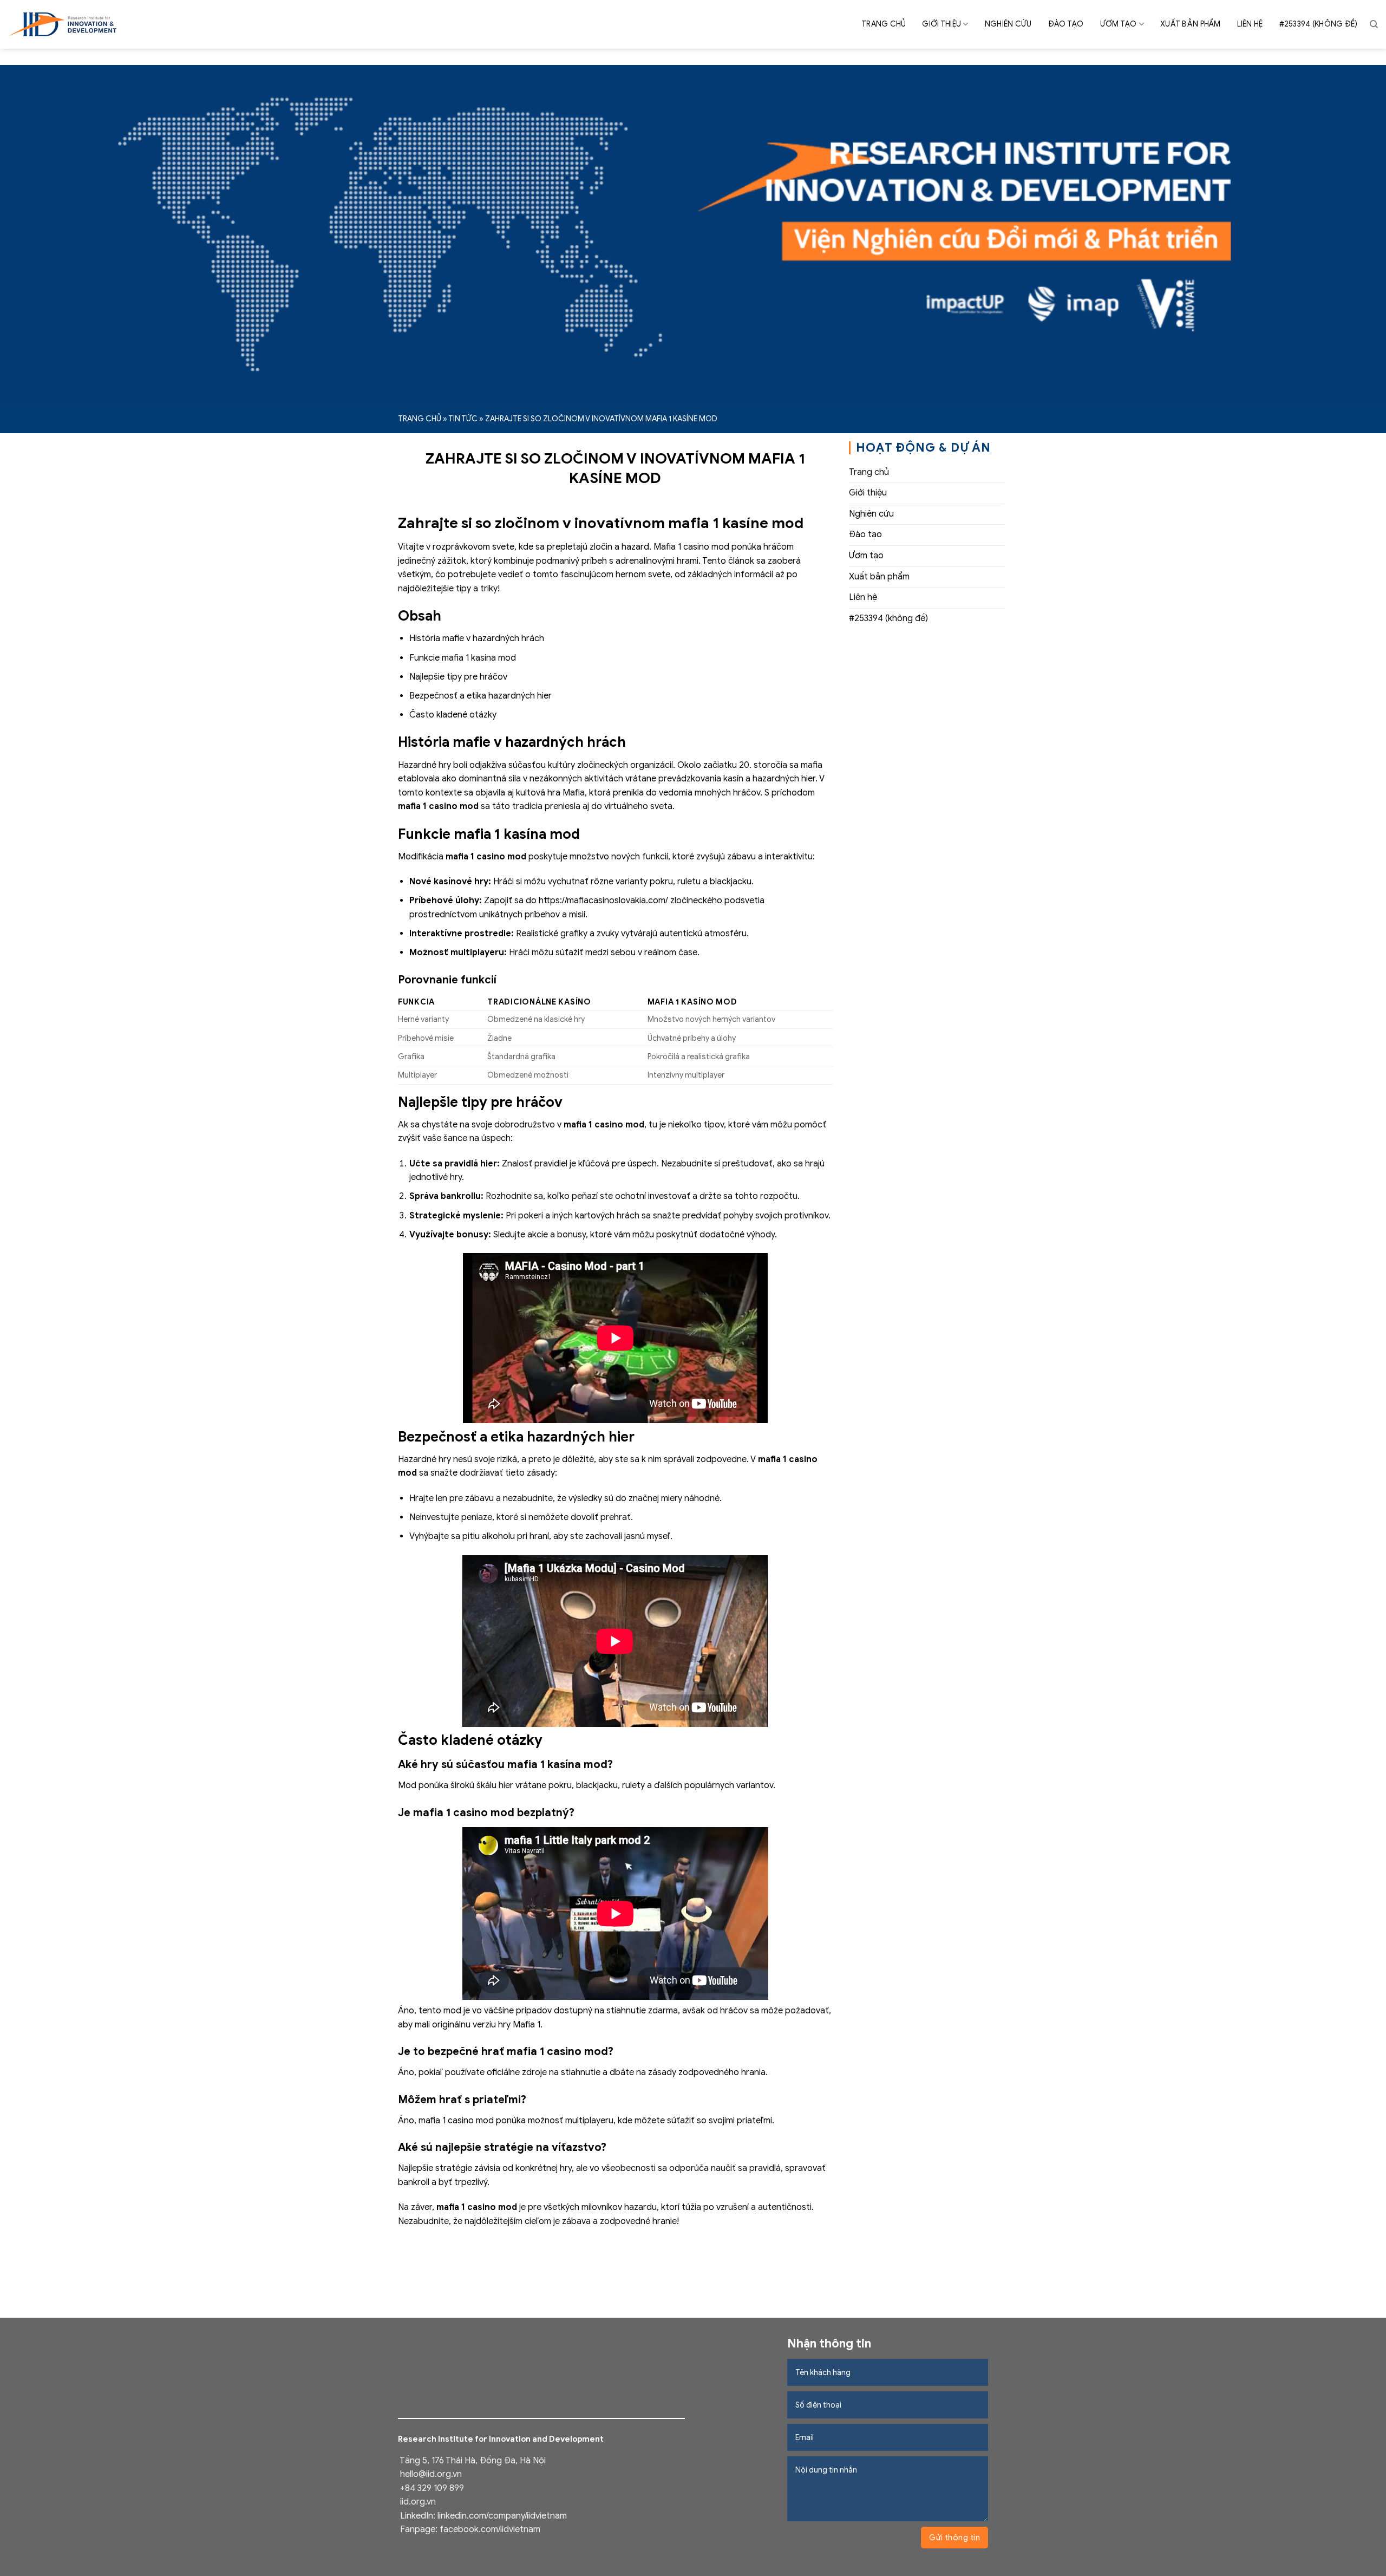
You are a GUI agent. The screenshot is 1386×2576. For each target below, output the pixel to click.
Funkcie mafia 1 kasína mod (463, 658)
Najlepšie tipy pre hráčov (458, 677)
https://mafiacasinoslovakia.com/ (603, 901)
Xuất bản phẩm (1191, 24)
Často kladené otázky (453, 715)
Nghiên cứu (1008, 24)
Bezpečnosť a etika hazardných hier (480, 696)
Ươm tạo (1119, 24)
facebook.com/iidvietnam (490, 2529)
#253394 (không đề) (1319, 24)
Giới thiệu (942, 24)
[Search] (1374, 24)
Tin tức (463, 419)
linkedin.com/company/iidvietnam (502, 2516)
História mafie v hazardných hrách (477, 638)
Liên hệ (1250, 24)
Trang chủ (884, 24)
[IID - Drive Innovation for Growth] (62, 24)
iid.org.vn (418, 2502)
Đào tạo (1066, 24)
